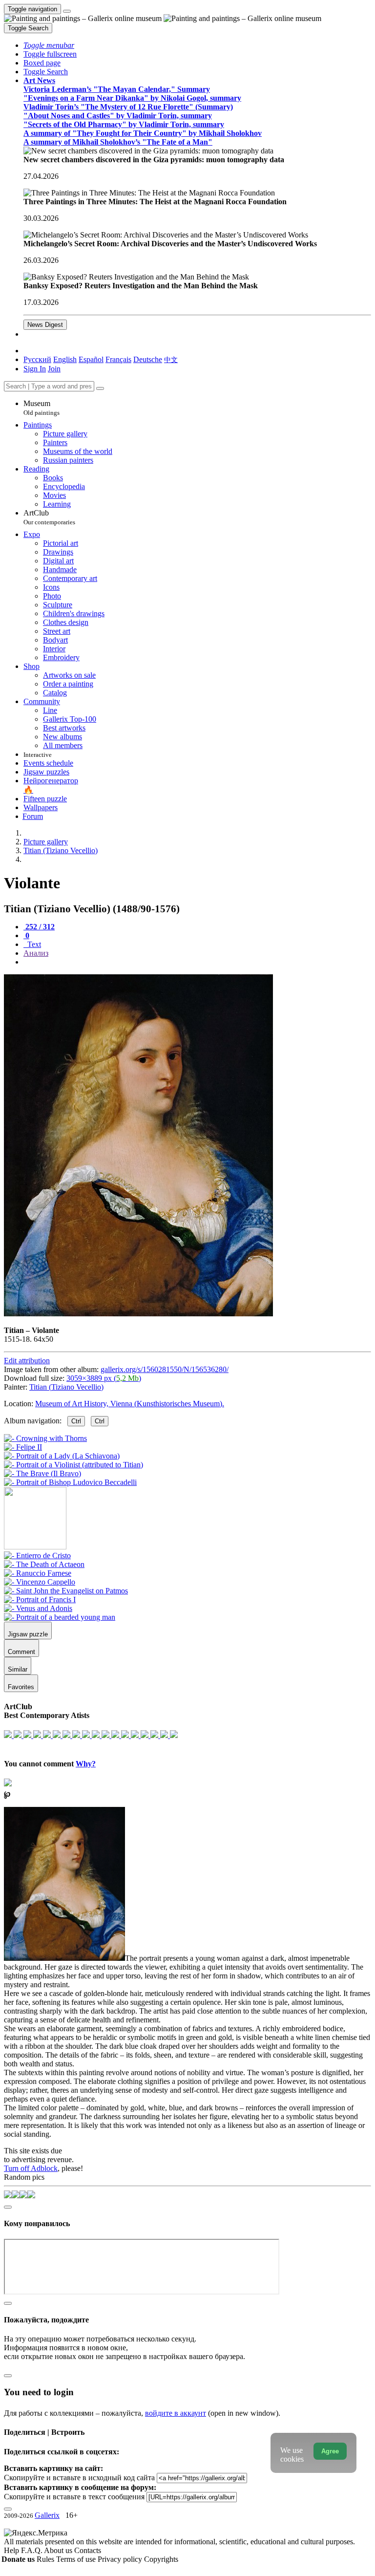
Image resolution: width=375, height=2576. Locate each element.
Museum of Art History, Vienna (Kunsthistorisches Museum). (130, 1404)
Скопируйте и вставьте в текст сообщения (74, 2497)
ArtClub (49, 517)
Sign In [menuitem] (35, 369)
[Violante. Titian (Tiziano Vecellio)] (138, 1314)
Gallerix (47, 2515)
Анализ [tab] (36, 953)
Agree (330, 2451)
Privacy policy (121, 2559)
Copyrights (161, 2559)
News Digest (45, 325)
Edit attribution (27, 1361)
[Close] (100, 388)
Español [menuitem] (91, 359)
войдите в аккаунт (176, 2413)
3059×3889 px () (104, 1378)
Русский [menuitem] (37, 359)
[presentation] (197, 962)
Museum (42, 408)
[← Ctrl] (70, 1482)
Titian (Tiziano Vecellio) (66, 1387)
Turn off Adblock (31, 2168)
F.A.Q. (32, 2550)
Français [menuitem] (118, 359)
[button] (49, 45)
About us (59, 2550)
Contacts (88, 2550)
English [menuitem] (65, 359)
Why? (86, 1764)
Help (12, 2550)
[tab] (39, 927)
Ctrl (76, 1421)
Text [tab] (33, 944)
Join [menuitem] (54, 369)
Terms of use (77, 2559)
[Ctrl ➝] (37, 1556)
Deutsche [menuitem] (148, 359)
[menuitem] (171, 359)
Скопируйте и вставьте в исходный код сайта (79, 2478)
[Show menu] (67, 11)
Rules (46, 2559)
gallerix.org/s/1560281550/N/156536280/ (165, 1369)
